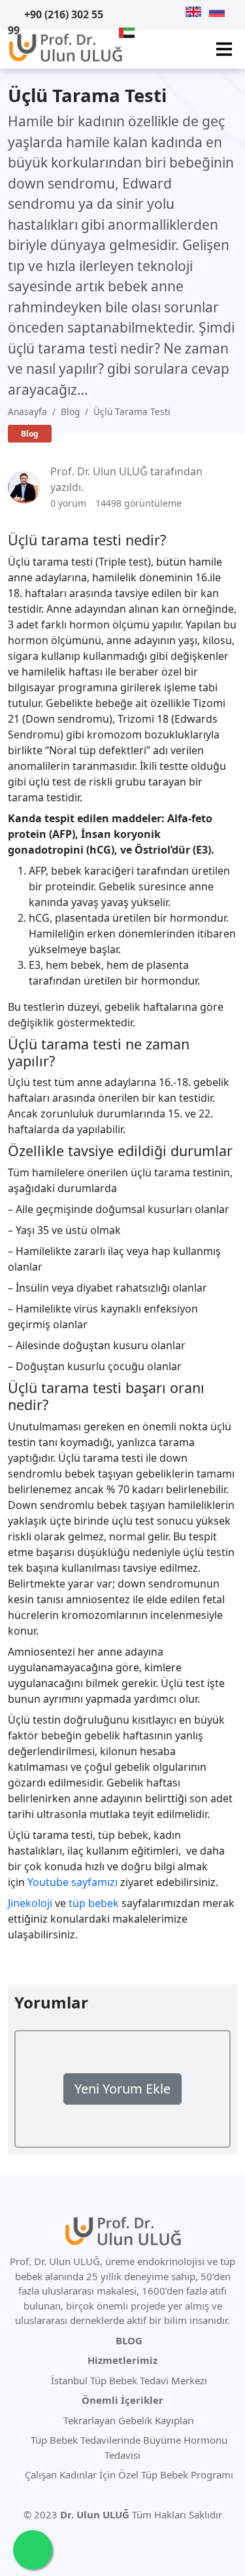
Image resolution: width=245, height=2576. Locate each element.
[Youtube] (125, 12)
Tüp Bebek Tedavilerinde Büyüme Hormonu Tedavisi (128, 2447)
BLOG (129, 2340)
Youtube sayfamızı (73, 1882)
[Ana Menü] (224, 49)
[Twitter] (141, 12)
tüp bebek (94, 1903)
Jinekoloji (30, 1903)
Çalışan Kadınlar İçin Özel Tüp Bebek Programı (128, 2475)
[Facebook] (158, 12)
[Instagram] (174, 12)
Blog (70, 411)
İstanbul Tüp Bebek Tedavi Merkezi (129, 2380)
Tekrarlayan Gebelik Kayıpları (127, 2420)
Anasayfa (27, 411)
